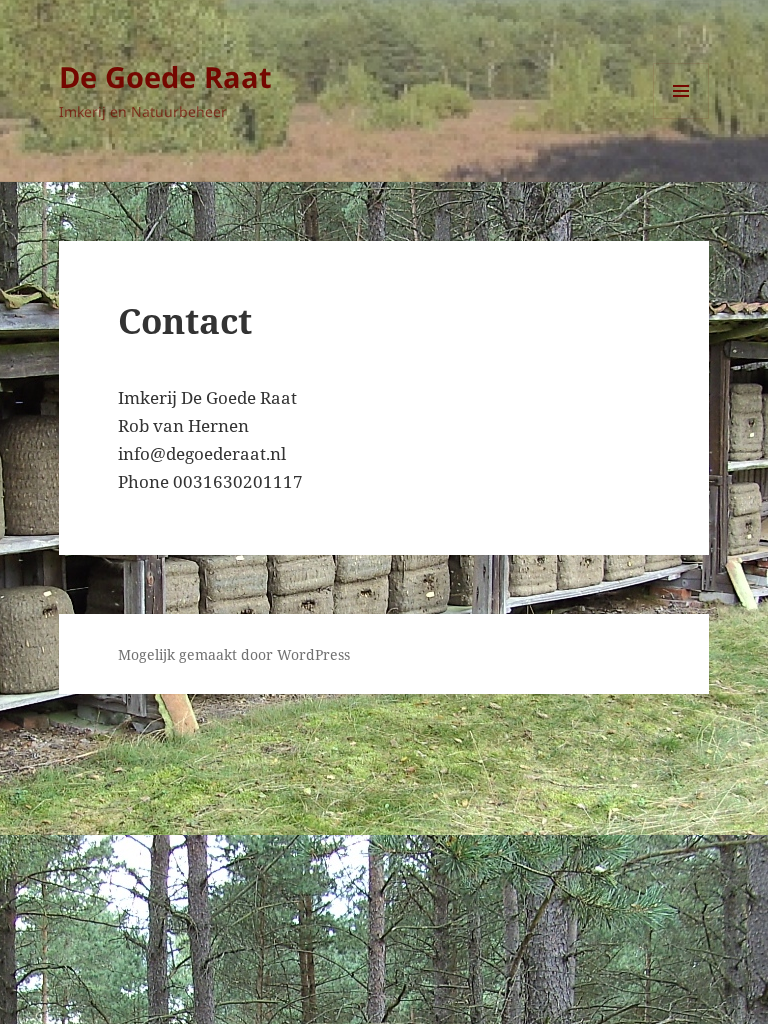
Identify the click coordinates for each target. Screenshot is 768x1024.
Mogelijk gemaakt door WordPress (234, 654)
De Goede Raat (165, 76)
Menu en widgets (681, 118)
